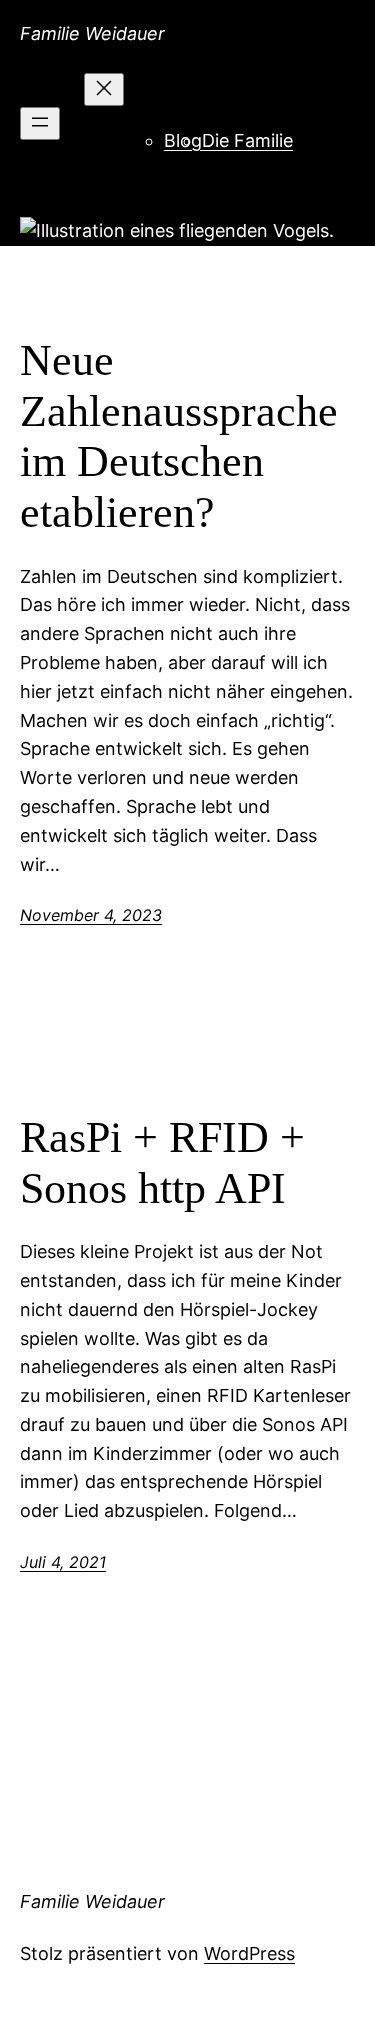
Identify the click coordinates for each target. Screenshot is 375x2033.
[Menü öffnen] (40, 123)
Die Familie (247, 140)
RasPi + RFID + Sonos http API (162, 1163)
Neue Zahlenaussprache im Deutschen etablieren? (179, 436)
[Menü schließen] (104, 89)
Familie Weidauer (92, 33)
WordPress (249, 1953)
